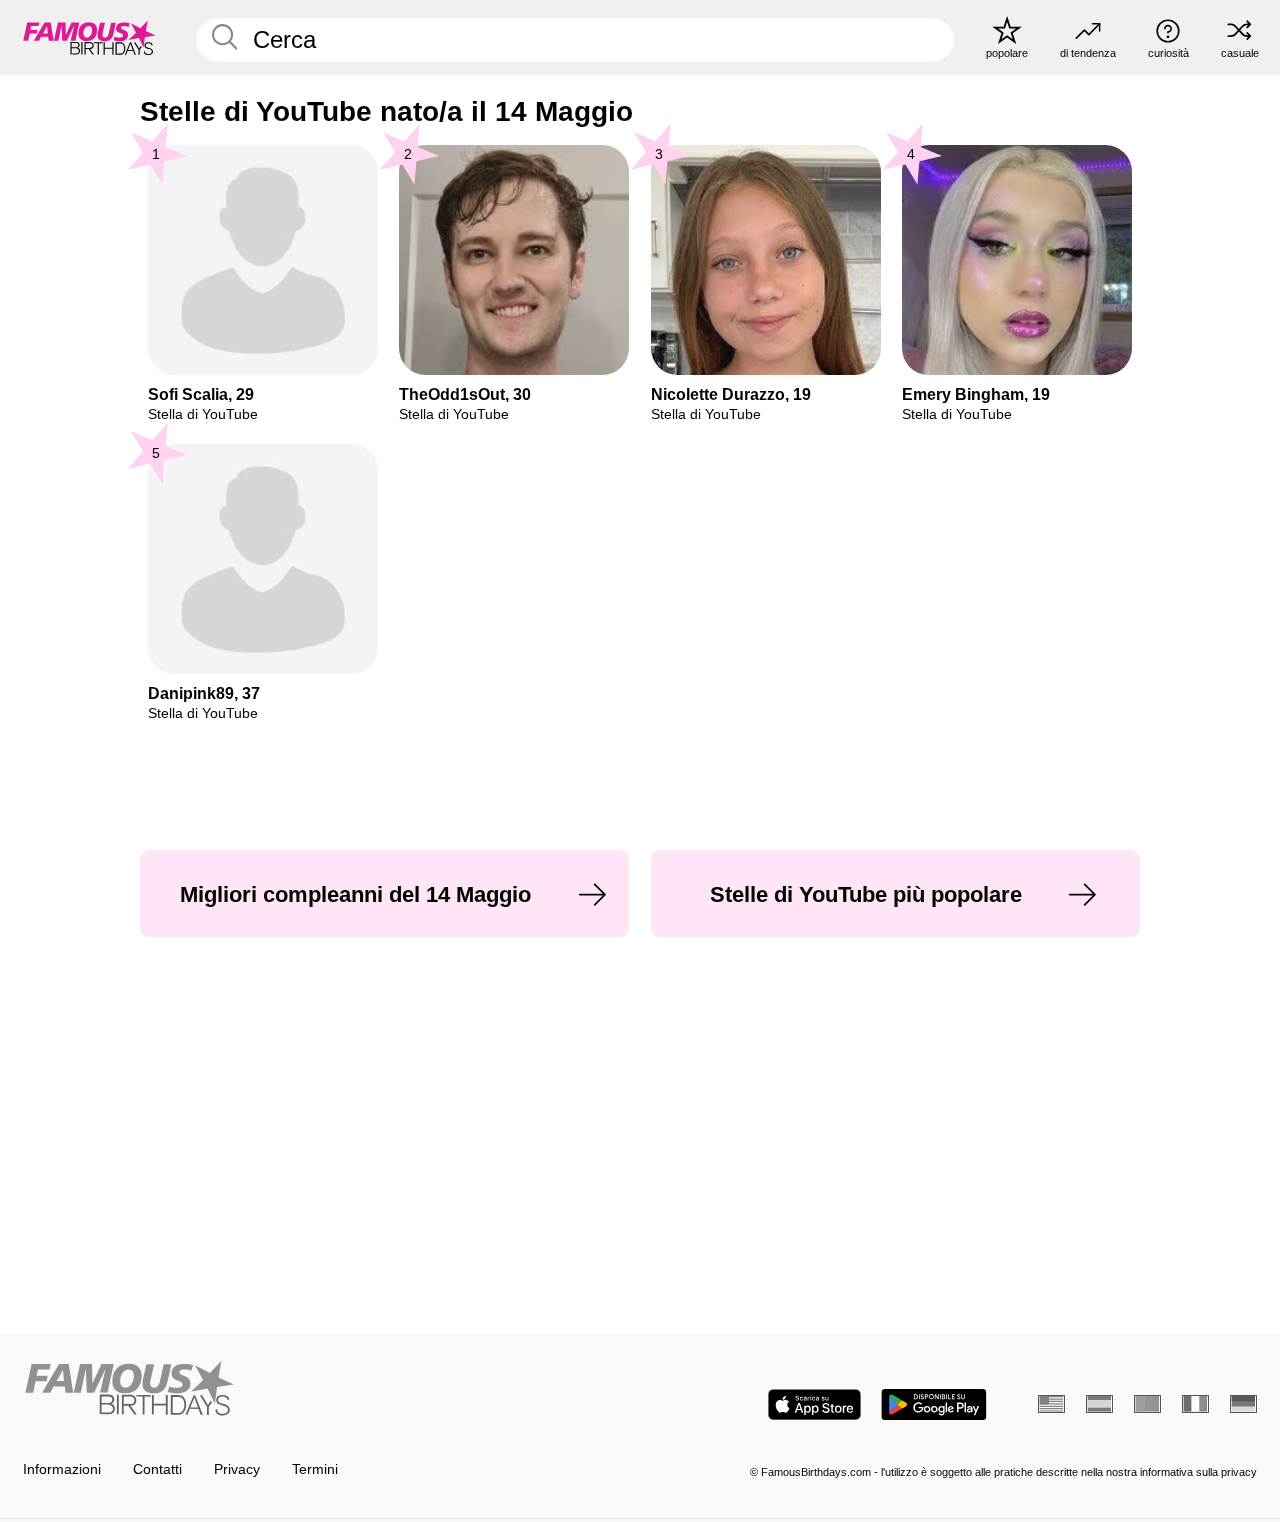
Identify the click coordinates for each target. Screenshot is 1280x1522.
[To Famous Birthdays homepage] (89, 37)
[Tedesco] (1243, 1404)
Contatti (157, 1469)
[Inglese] (1051, 1404)
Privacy (237, 1469)
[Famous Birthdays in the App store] (814, 1404)
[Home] (326, 1390)
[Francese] (1195, 1404)
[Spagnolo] (1099, 1404)
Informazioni (62, 1469)
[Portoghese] (1147, 1404)
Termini (315, 1469)
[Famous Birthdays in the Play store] (934, 1404)
